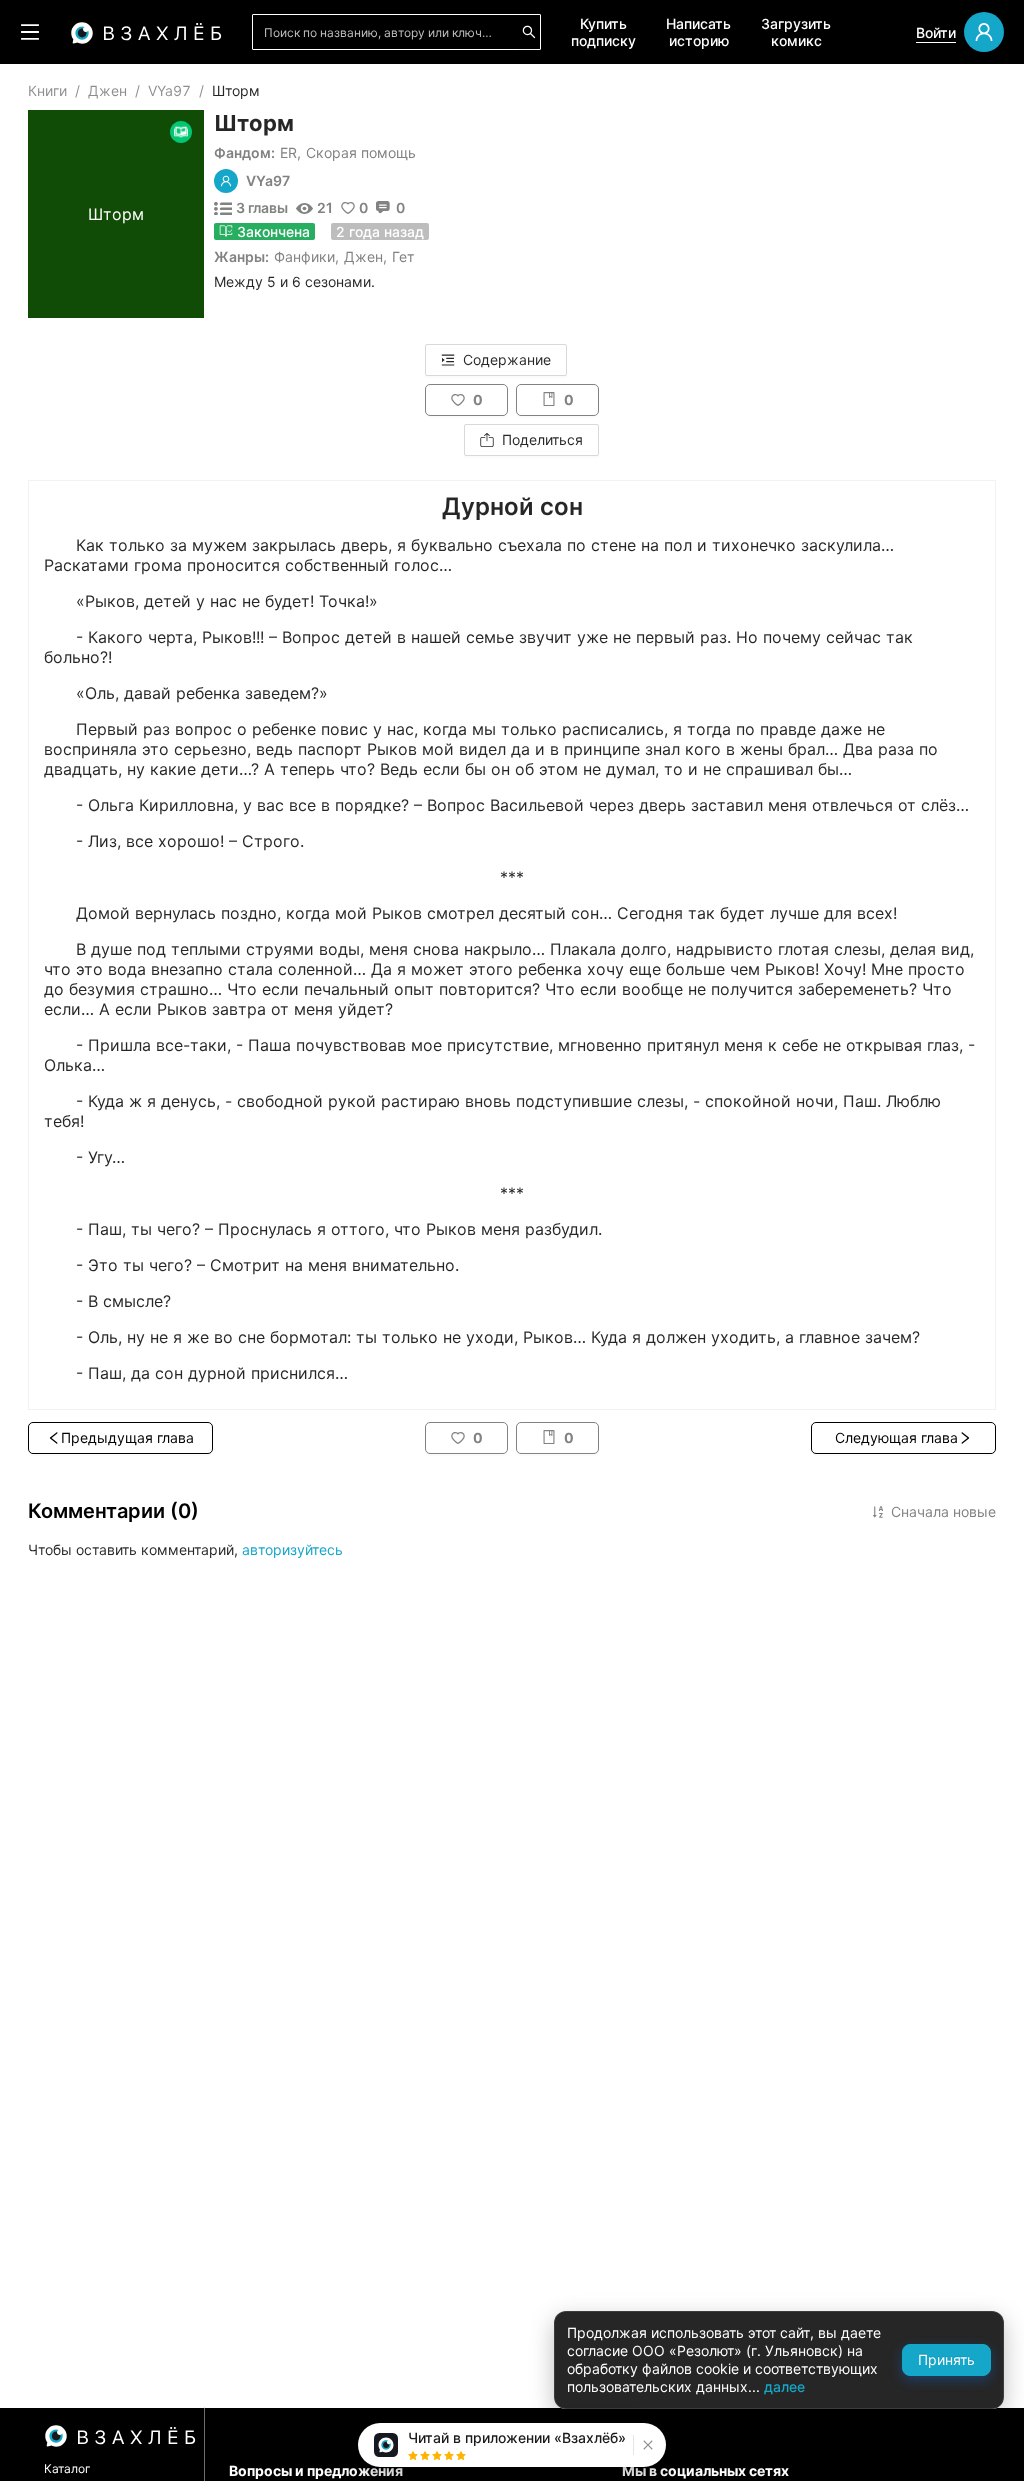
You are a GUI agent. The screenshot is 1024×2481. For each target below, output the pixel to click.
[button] (645, 2445)
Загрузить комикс (796, 32)
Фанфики (304, 256)
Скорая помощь (361, 152)
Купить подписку (603, 32)
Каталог (67, 2468)
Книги (47, 90)
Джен (107, 90)
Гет (403, 256)
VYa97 (169, 90)
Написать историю (698, 32)
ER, (290, 152)
